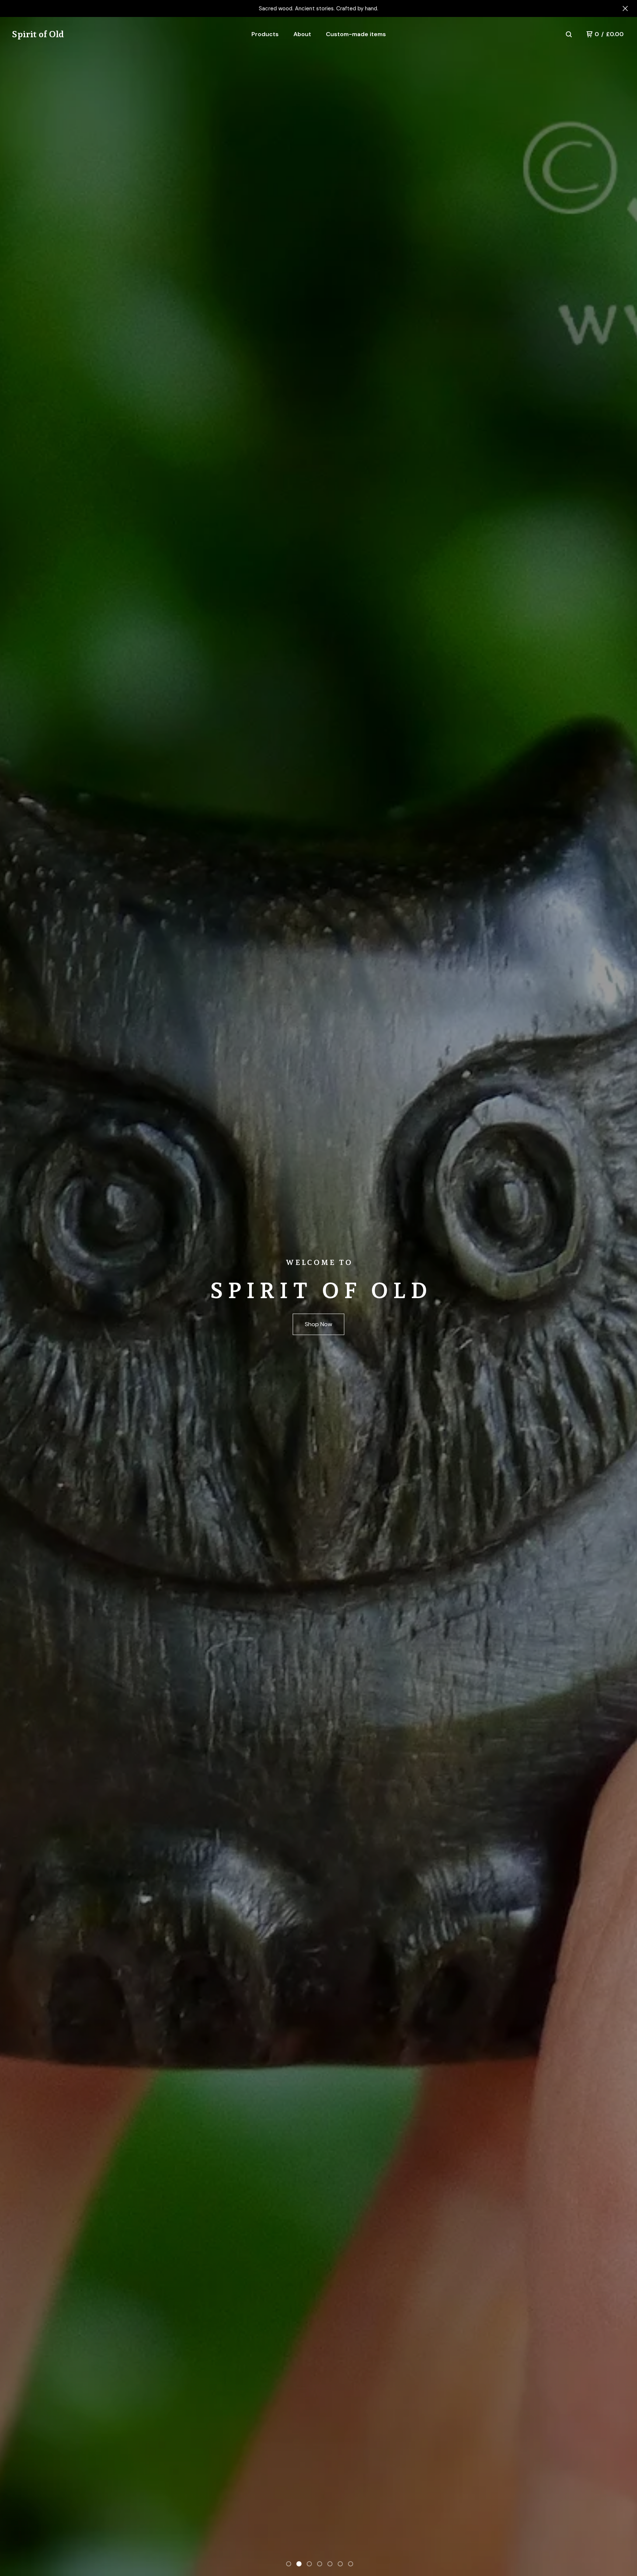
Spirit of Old (38, 34)
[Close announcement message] (625, 8)
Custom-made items (356, 34)
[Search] (569, 34)
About (302, 34)
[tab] (289, 2564)
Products (265, 34)
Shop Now (318, 1324)
